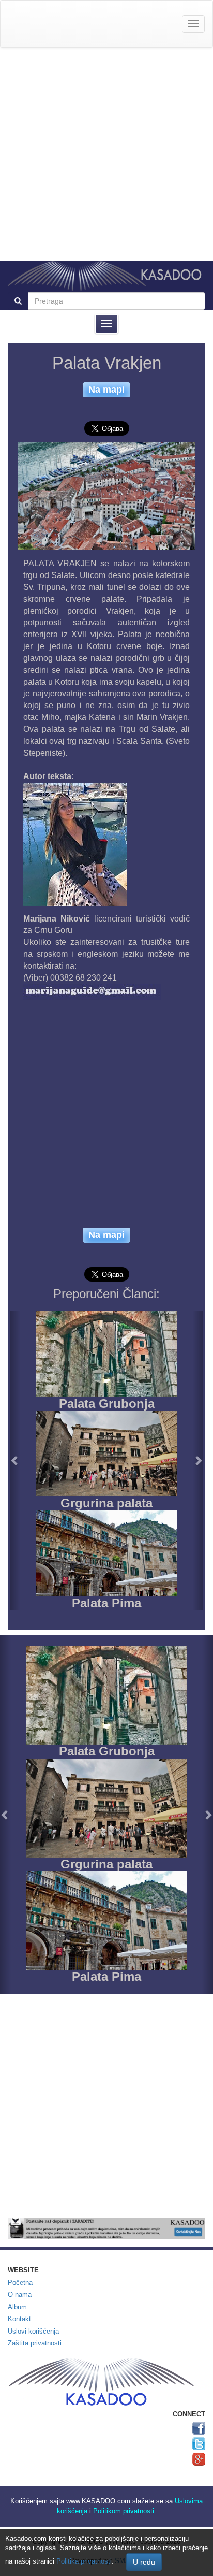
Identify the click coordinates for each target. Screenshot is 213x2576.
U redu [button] (144, 2562)
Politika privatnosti (84, 2561)
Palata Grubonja (107, 1404)
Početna (20, 2283)
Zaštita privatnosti (35, 2343)
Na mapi (106, 389)
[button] (15, 1460)
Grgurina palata (106, 1503)
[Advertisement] (106, 154)
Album (17, 2307)
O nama (20, 2294)
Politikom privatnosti (124, 2511)
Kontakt (19, 2319)
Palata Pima (106, 1603)
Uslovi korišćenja (33, 2331)
